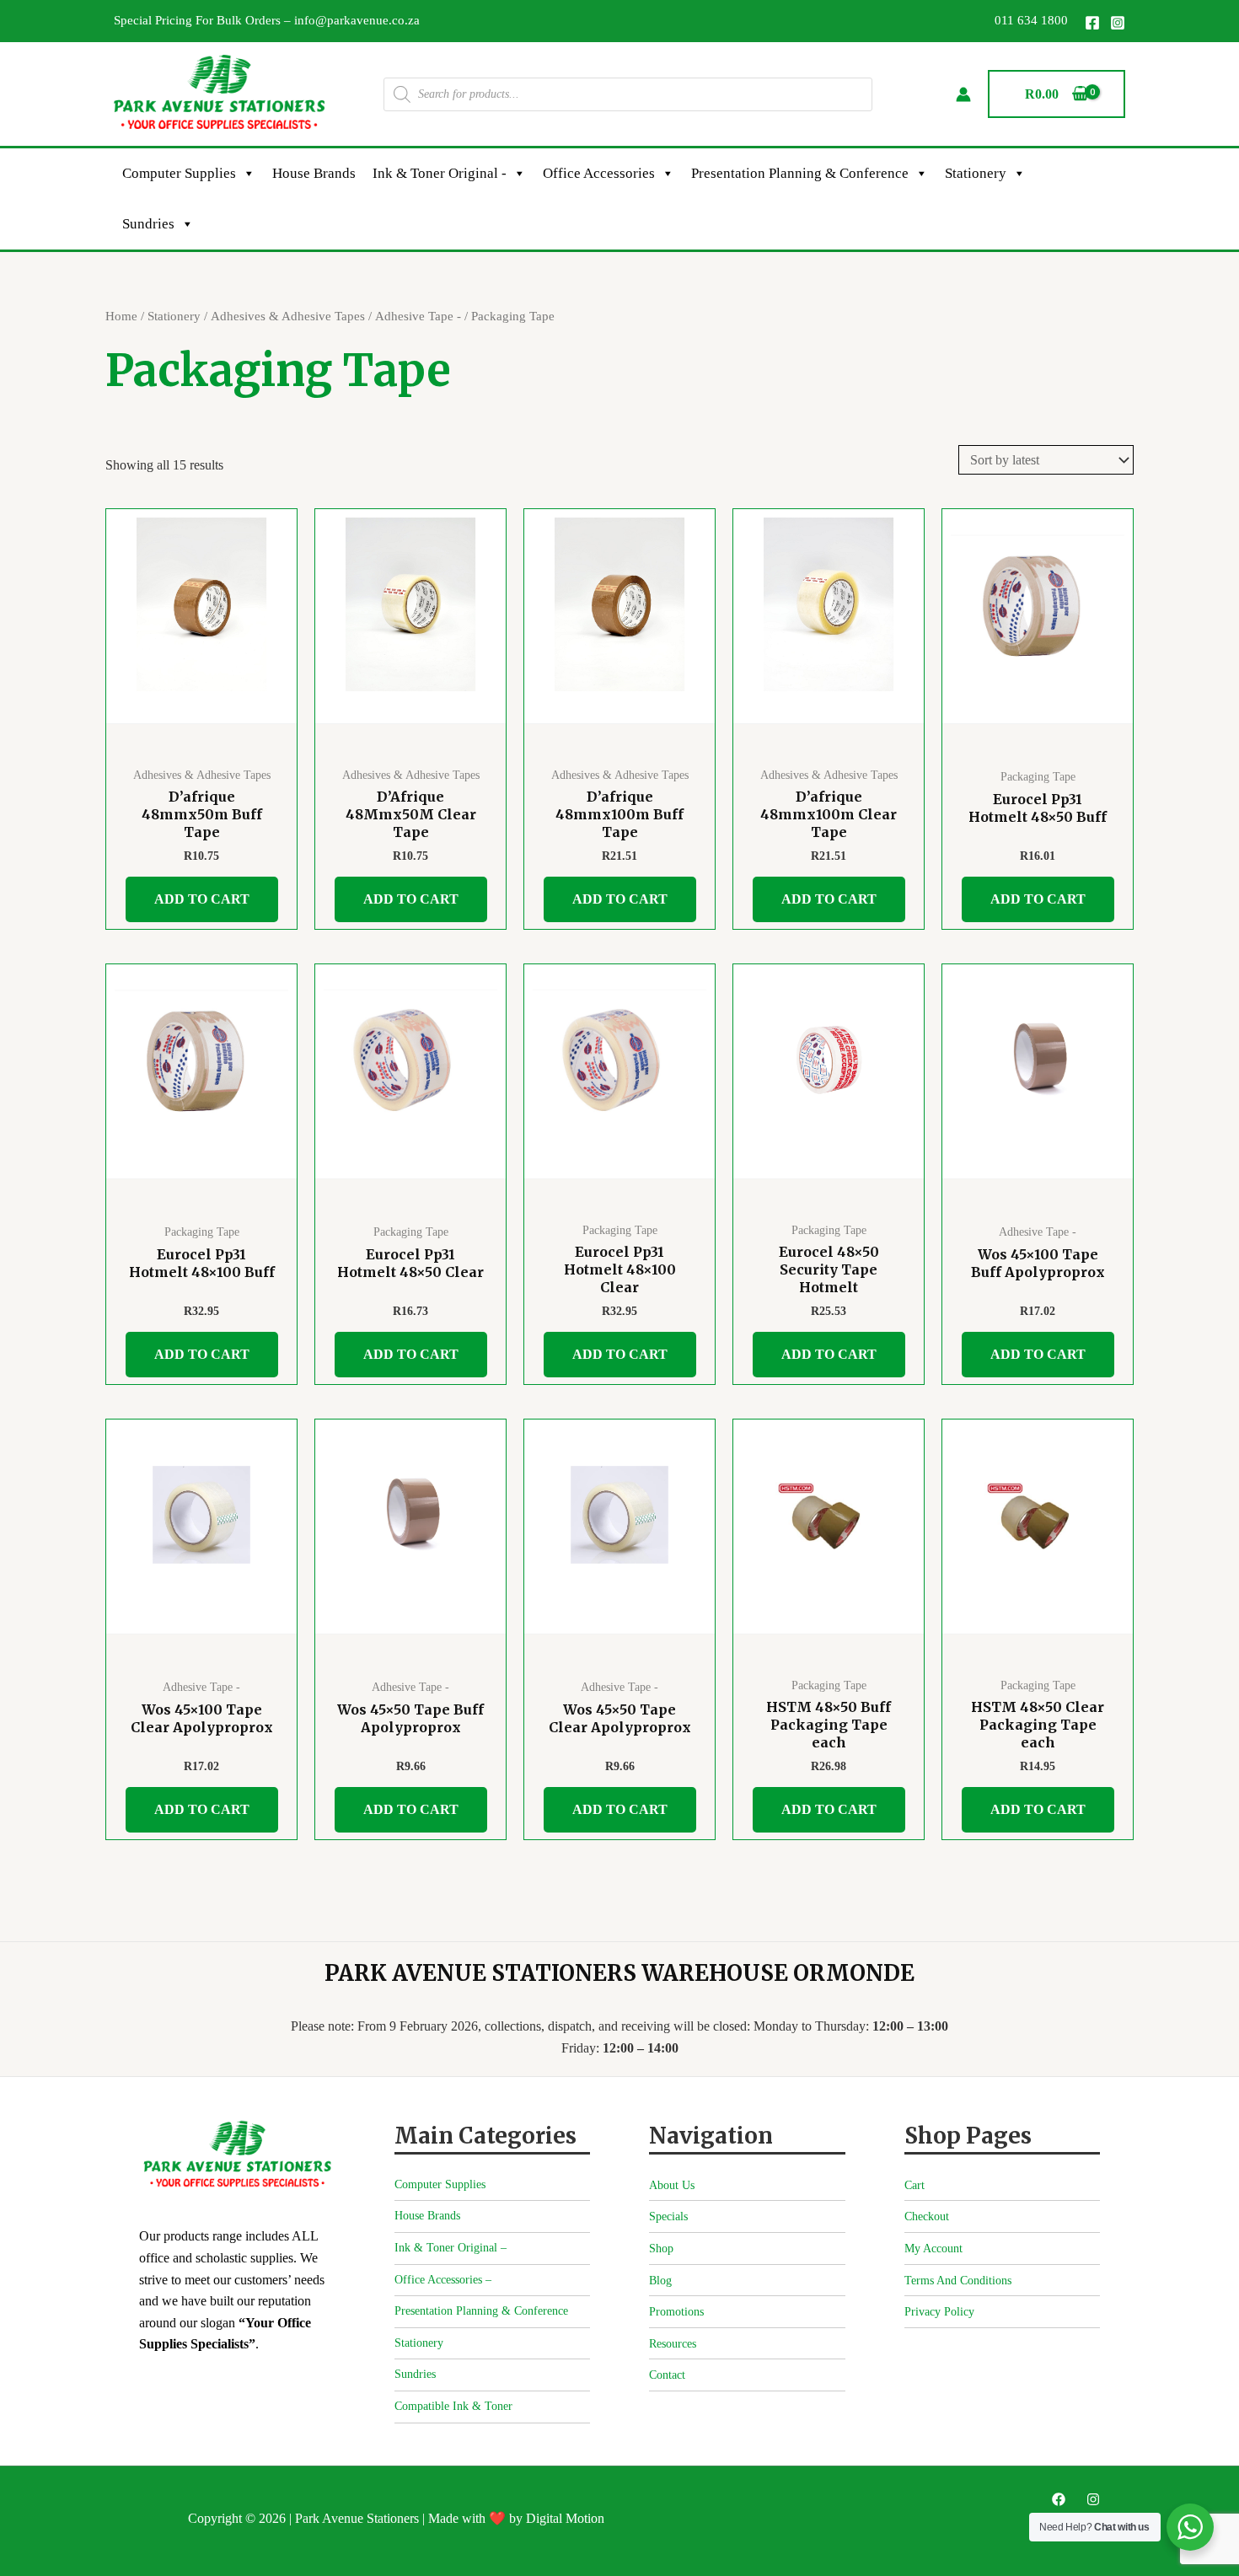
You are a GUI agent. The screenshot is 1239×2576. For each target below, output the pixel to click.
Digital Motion (565, 2518)
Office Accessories (599, 173)
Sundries (148, 224)
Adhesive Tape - (418, 316)
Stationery (976, 173)
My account (933, 2249)
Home (121, 316)
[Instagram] (1118, 23)
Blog (660, 2281)
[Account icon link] (963, 94)
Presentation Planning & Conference (800, 173)
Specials (668, 2216)
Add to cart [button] (202, 899)
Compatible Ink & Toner (453, 2406)
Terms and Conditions (958, 2281)
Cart (914, 2185)
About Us (672, 2185)
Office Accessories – (443, 2280)
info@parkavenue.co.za (357, 20)
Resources (673, 2344)
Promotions (676, 2312)
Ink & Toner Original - (440, 173)
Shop (661, 2249)
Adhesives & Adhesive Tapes (288, 316)
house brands (314, 173)
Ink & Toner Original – (451, 2248)
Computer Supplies (179, 173)
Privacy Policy (939, 2312)
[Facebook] (1092, 23)
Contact (667, 2375)
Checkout (927, 2216)
